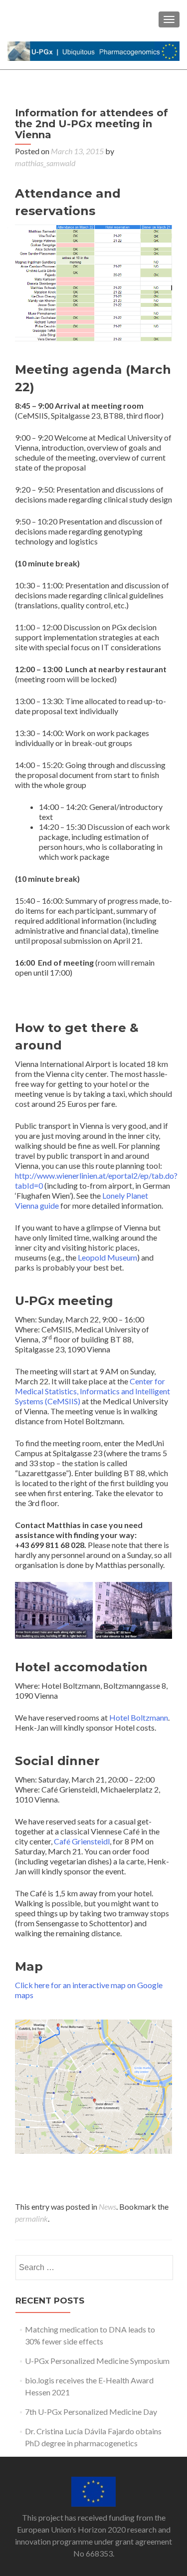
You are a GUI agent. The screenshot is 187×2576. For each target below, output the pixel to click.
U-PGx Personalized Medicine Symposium (97, 2361)
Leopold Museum (107, 1257)
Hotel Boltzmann (139, 1717)
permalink (31, 2218)
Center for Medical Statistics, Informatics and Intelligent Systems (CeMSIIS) (93, 1391)
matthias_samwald (45, 163)
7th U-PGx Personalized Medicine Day (91, 2412)
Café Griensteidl (82, 1841)
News (107, 2206)
